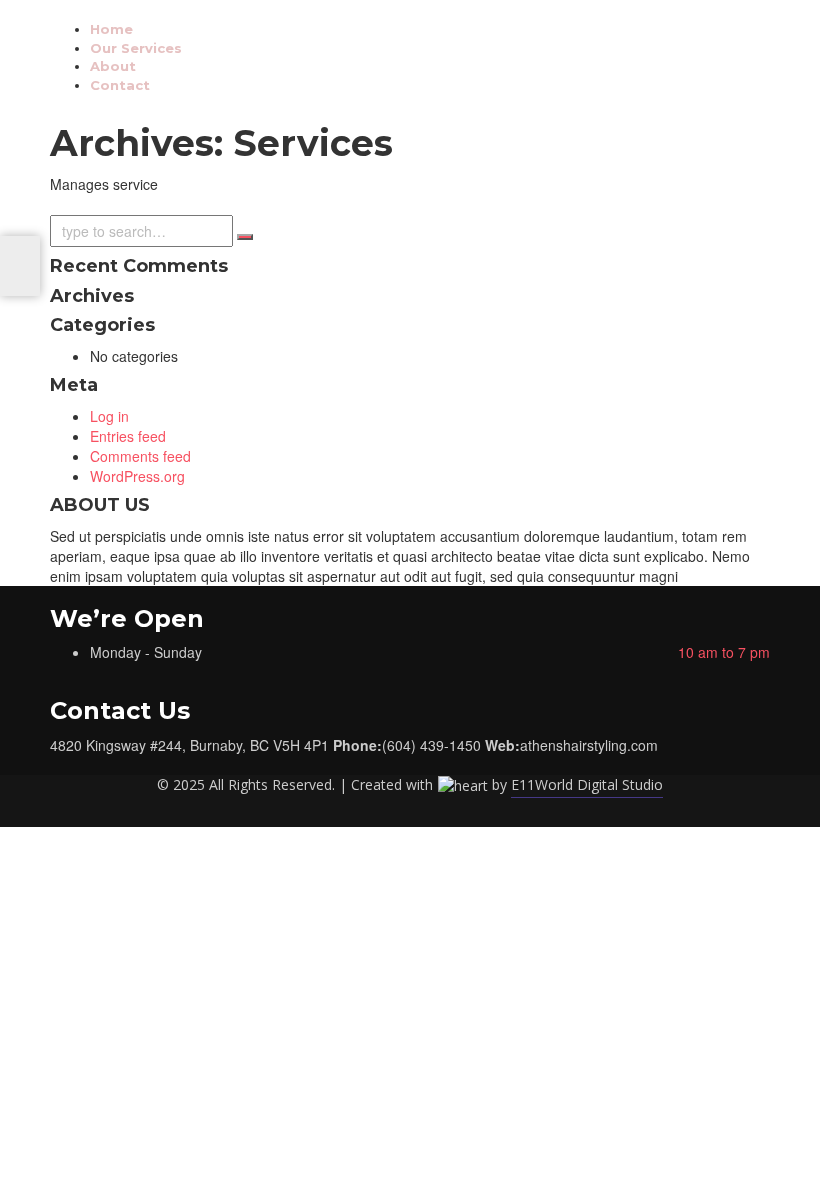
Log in (109, 416)
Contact (120, 85)
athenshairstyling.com (589, 745)
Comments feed (140, 456)
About (113, 66)
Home (111, 29)
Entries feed (128, 436)
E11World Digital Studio (587, 784)
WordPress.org (137, 476)
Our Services (136, 48)
